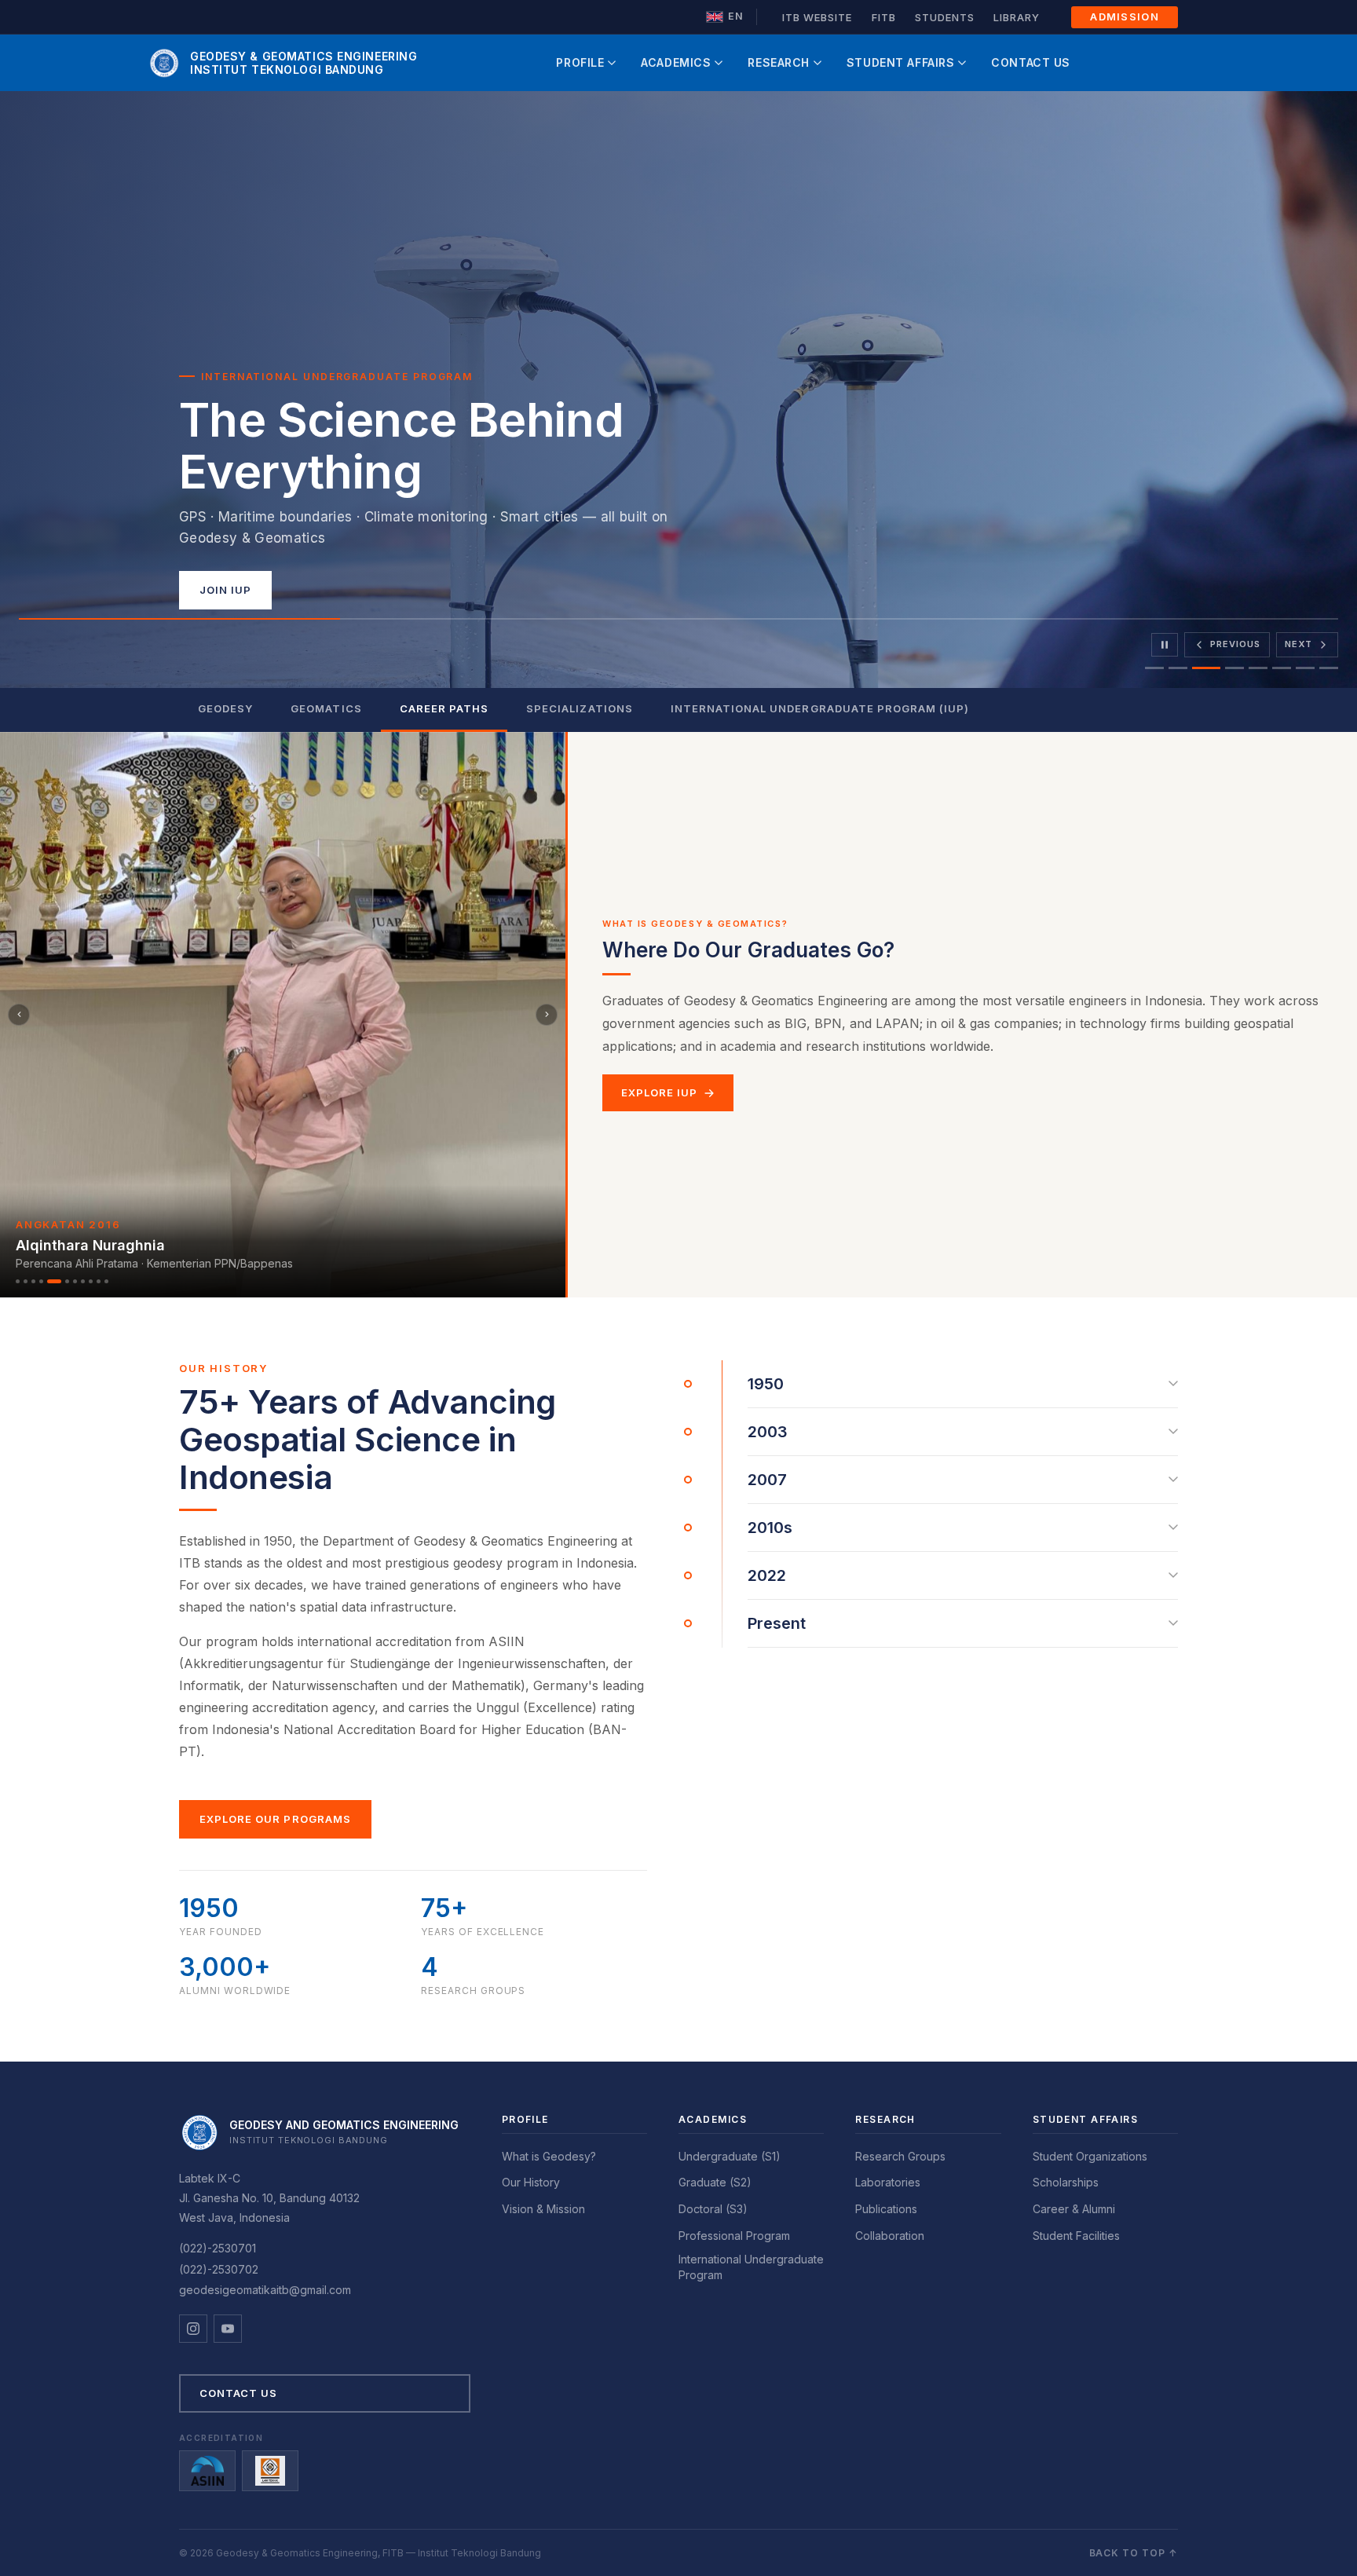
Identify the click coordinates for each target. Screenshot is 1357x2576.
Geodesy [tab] (225, 708)
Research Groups (900, 2156)
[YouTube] (228, 2329)
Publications (886, 2209)
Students (945, 17)
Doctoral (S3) (713, 2209)
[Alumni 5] (49, 1281)
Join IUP (225, 590)
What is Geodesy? (549, 2156)
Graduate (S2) (715, 2182)
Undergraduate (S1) (730, 2156)
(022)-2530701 (218, 2248)
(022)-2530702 (219, 2269)
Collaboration (890, 2236)
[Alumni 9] (91, 1281)
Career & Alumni (1074, 2209)
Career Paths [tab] (444, 708)
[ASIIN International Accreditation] (207, 2471)
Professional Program (734, 2236)
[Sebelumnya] (19, 1015)
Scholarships (1066, 2182)
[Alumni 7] (75, 1281)
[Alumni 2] (26, 1281)
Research (778, 62)
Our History (531, 2182)
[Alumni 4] (41, 1281)
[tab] (1154, 668)
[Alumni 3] (33, 1281)
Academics (676, 62)
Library (1017, 17)
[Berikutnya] (547, 1015)
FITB (884, 17)
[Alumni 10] (99, 1281)
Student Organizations (1090, 2156)
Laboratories (888, 2182)
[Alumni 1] (18, 1281)
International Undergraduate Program (751, 2267)
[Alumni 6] (62, 1281)
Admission (1125, 16)
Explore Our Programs (275, 1819)
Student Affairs (900, 62)
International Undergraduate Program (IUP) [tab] (820, 708)
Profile (580, 62)
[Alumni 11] (106, 1281)
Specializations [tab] (580, 708)
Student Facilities (1076, 2236)
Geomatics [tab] (326, 708)
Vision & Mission (543, 2209)
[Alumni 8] (83, 1281)
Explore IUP (659, 1092)
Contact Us (1031, 62)
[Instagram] (193, 2329)
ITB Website (817, 17)
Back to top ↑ (1134, 2553)
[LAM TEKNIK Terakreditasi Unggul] (270, 2471)
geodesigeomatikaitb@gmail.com (265, 2290)
